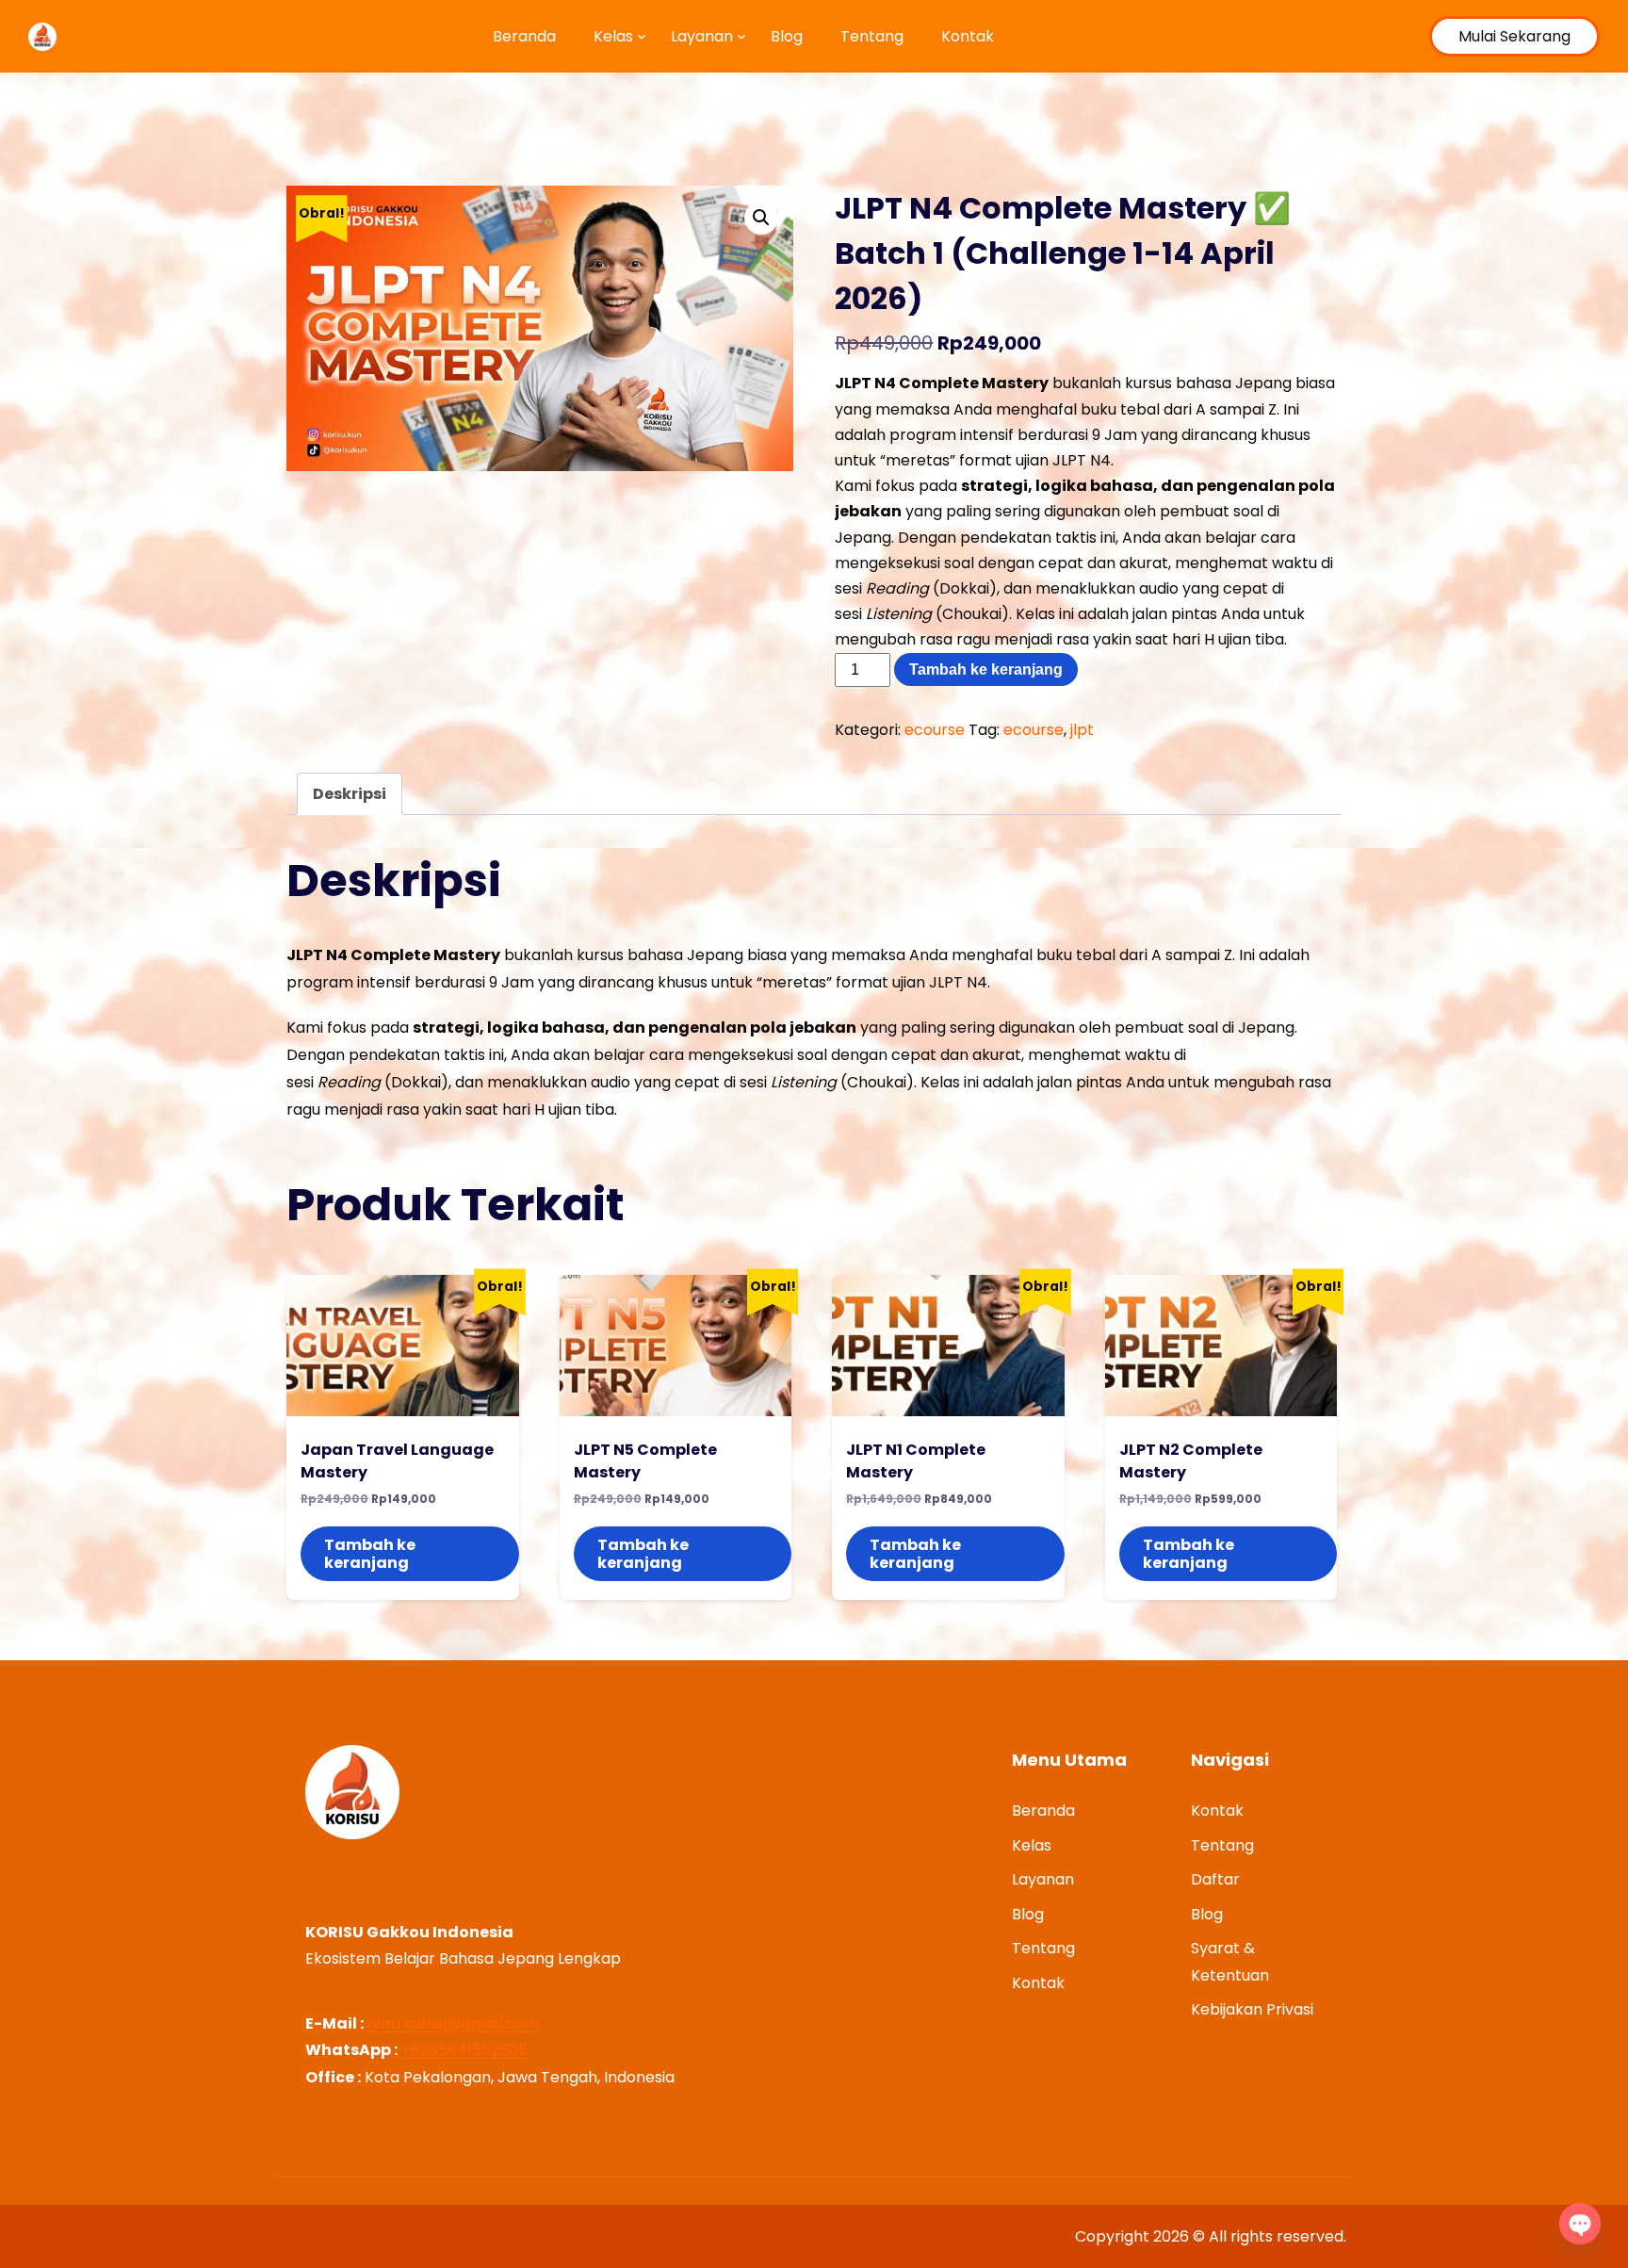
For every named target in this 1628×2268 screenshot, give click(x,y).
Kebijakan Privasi (1252, 2009)
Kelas (613, 36)
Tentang (872, 36)
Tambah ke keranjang (986, 669)
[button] (761, 218)
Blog (787, 36)
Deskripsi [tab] (350, 794)
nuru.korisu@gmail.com (453, 2023)
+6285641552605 (464, 2050)
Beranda (524, 36)
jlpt (1082, 730)
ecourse (935, 730)
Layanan (702, 36)
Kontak (968, 36)
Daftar (1215, 1879)
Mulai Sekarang (1514, 36)
